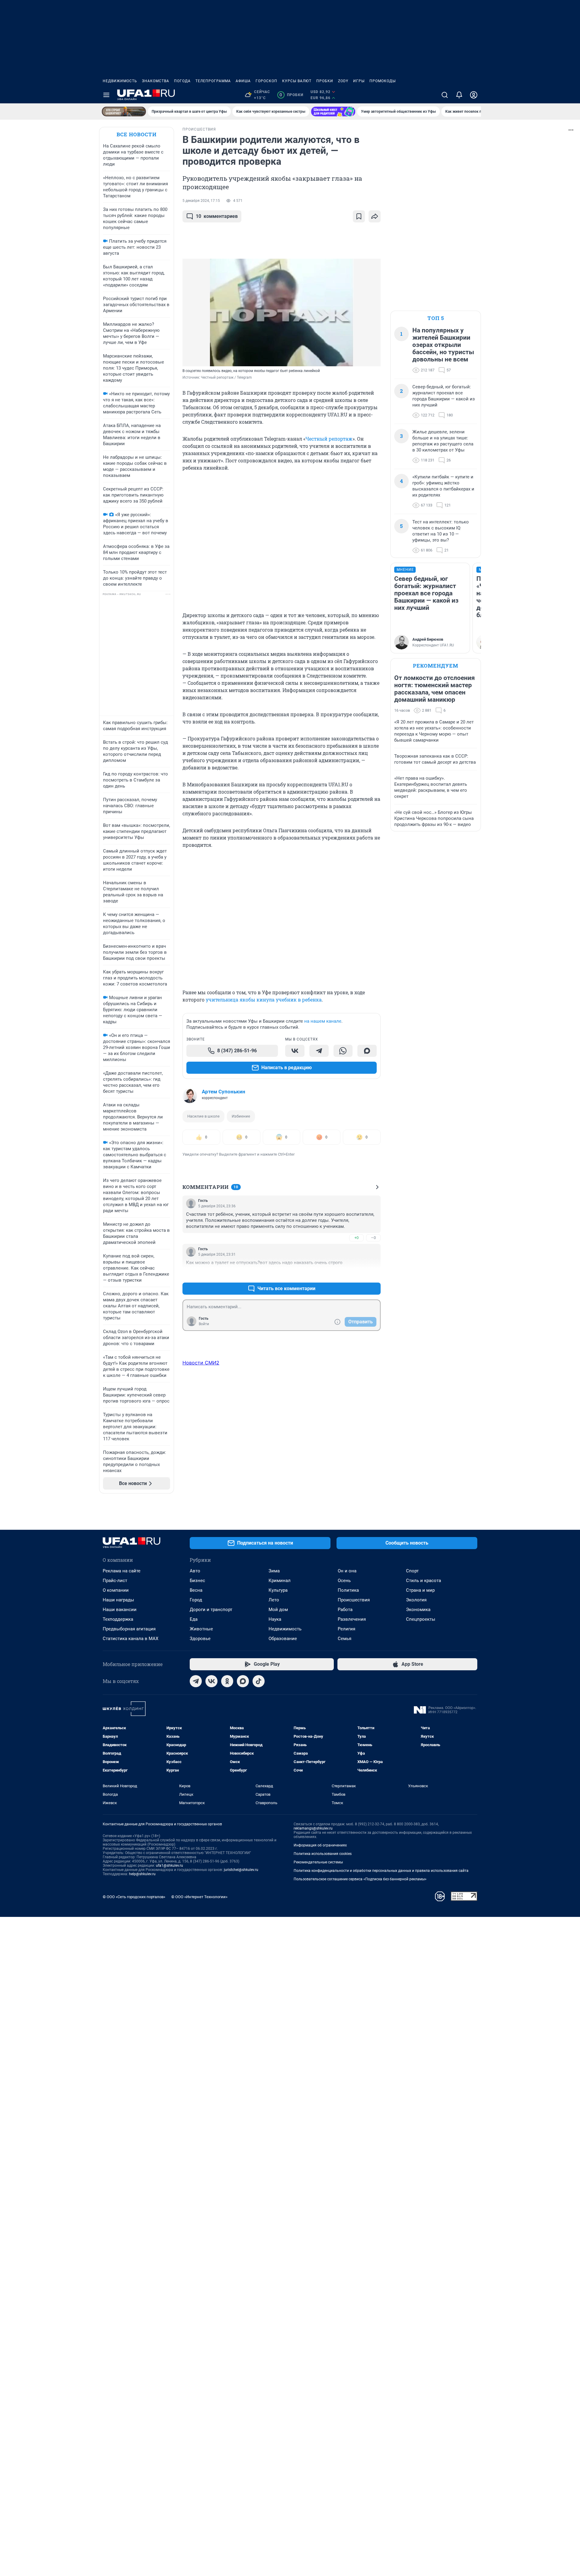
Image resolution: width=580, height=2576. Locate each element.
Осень (344, 1581)
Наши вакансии (120, 1610)
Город (196, 1600)
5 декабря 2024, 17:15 (201, 201)
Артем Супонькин (224, 1092)
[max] (243, 1681)
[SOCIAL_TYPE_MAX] (367, 1051)
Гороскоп (266, 81)
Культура (278, 1590)
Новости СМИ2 (201, 1363)
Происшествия (354, 1600)
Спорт (412, 1571)
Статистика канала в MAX (130, 1639)
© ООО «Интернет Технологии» (199, 1897)
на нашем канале (323, 1021)
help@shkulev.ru (142, 1874)
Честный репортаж (329, 439)
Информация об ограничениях (320, 1845)
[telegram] (196, 1681)
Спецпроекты (421, 1619)
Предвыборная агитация (129, 1629)
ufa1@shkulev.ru (169, 1866)
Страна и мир (420, 1590)
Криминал (280, 1581)
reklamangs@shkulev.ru (313, 1828)
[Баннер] (124, 112)
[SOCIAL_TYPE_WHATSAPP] (343, 1051)
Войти (204, 1324)
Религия (346, 1629)
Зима (274, 1571)
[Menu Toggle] (106, 95)
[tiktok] (259, 1681)
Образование (283, 1639)
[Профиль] (474, 95)
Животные (201, 1629)
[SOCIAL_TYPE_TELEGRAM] (319, 1051)
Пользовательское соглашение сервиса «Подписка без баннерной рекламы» (360, 1879)
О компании (116, 1590)
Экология (416, 1600)
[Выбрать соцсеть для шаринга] (375, 216)
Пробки (325, 81)
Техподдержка (118, 1619)
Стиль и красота (424, 1581)
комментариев (217, 216)
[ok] (227, 1681)
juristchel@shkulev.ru (241, 1870)
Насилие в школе (203, 1116)
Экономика (418, 1610)
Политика (348, 1590)
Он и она (347, 1571)
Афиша (243, 81)
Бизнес (197, 1581)
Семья (345, 1639)
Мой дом (278, 1610)
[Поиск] (445, 95)
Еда (194, 1619)
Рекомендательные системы (318, 1862)
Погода (182, 81)
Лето (274, 1600)
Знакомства (156, 81)
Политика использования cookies (323, 1854)
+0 (356, 1238)
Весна (196, 1590)
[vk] (211, 1681)
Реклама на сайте (122, 1571)
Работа (345, 1610)
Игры (359, 81)
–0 (373, 1238)
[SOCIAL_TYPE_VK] (295, 1051)
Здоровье (200, 1639)
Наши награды (118, 1600)
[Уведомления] (459, 95)
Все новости (137, 134)
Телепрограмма (213, 81)
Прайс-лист (115, 1581)
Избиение (241, 1116)
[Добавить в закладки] (359, 216)
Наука (275, 1619)
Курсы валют (297, 81)
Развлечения (352, 1619)
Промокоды (383, 81)
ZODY (343, 81)
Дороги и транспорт (211, 1610)
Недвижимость (120, 81)
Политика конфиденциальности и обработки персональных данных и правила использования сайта (381, 1871)
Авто (195, 1571)
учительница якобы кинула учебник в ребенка (264, 1000)
